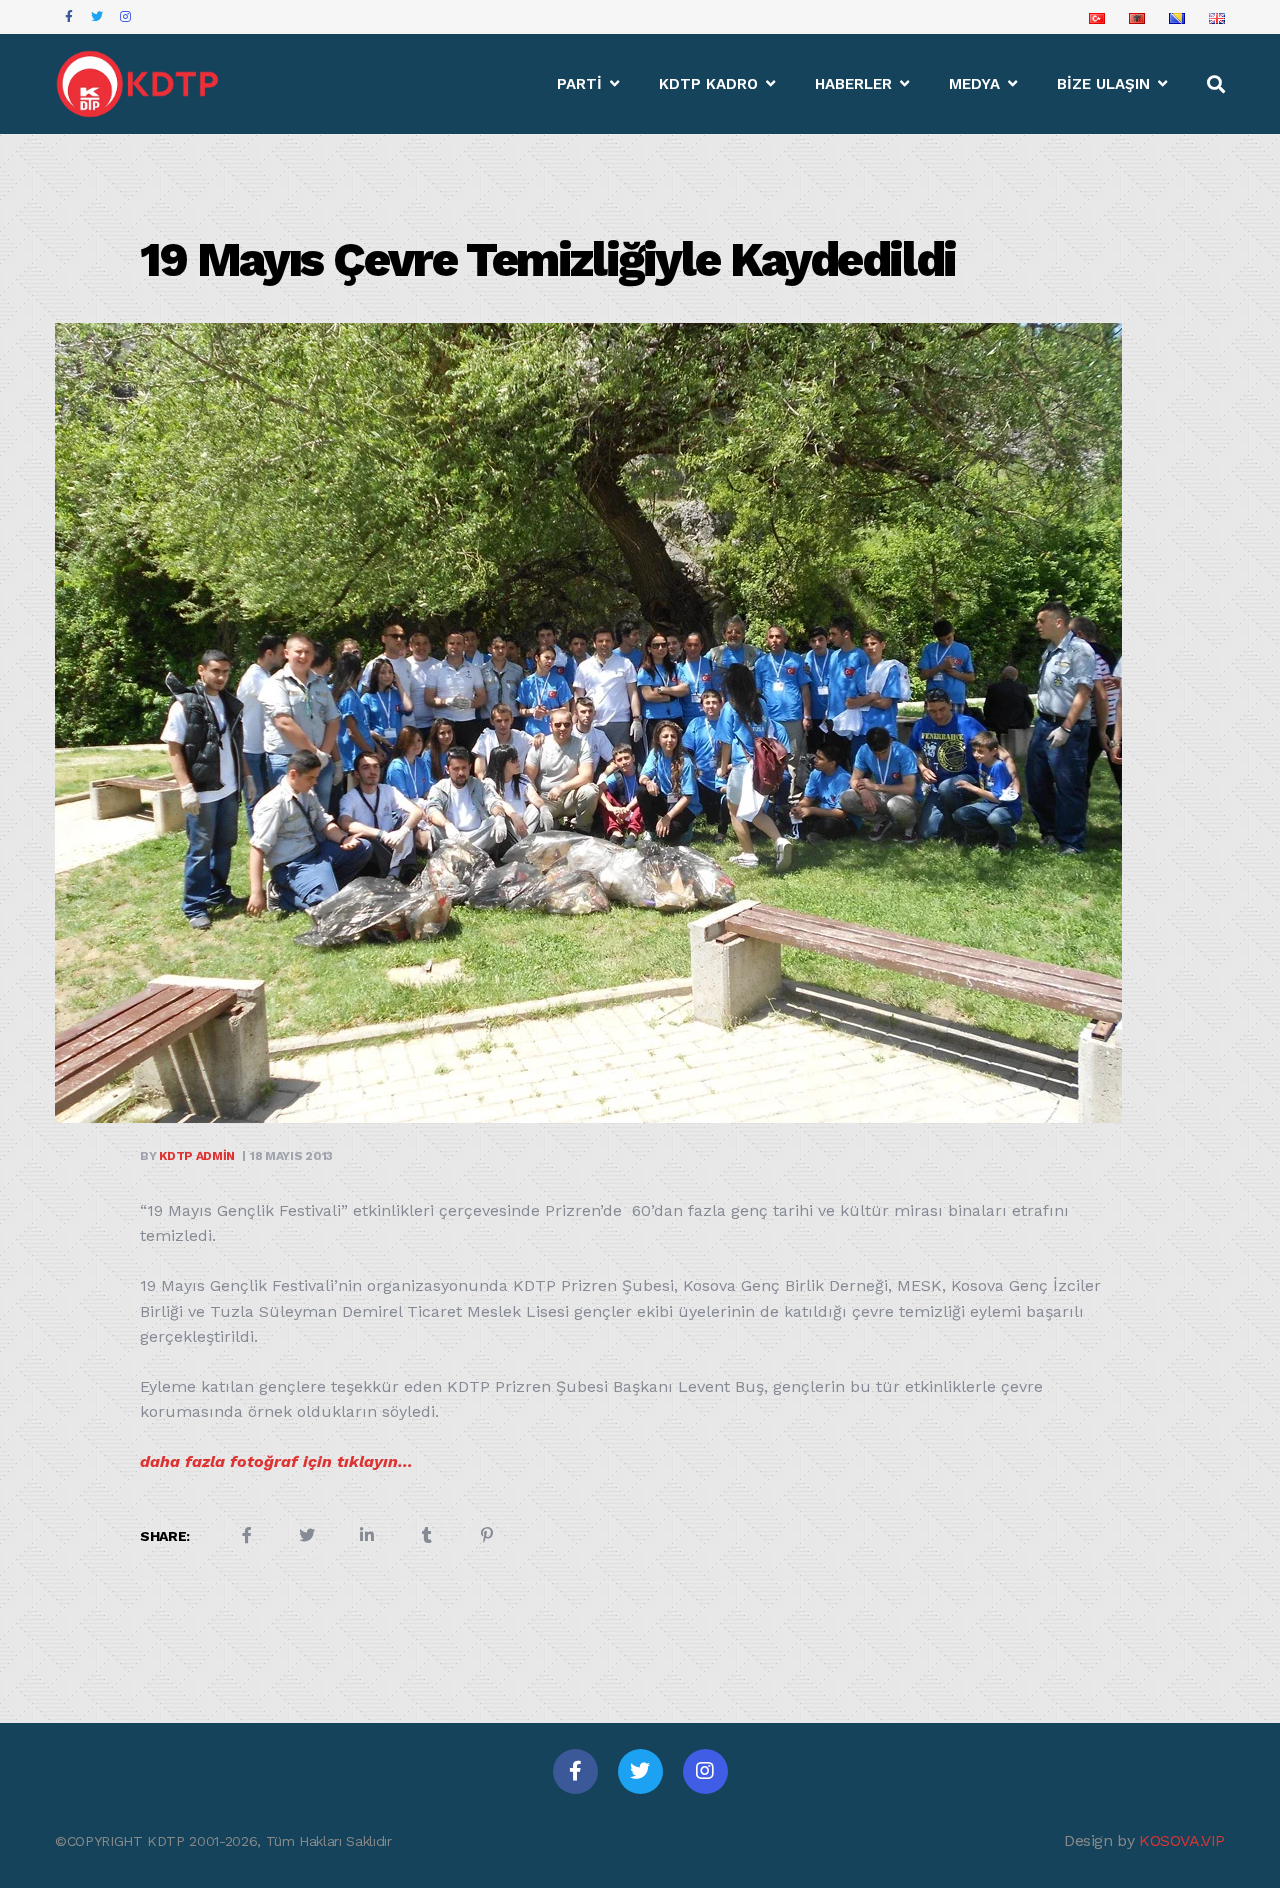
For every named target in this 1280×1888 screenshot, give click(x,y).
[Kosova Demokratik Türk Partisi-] (139, 84)
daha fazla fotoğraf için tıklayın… (276, 1461)
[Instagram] (705, 1771)
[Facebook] (575, 1771)
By (187, 1156)
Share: (165, 1536)
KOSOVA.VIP (1182, 1840)
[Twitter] (640, 1771)
